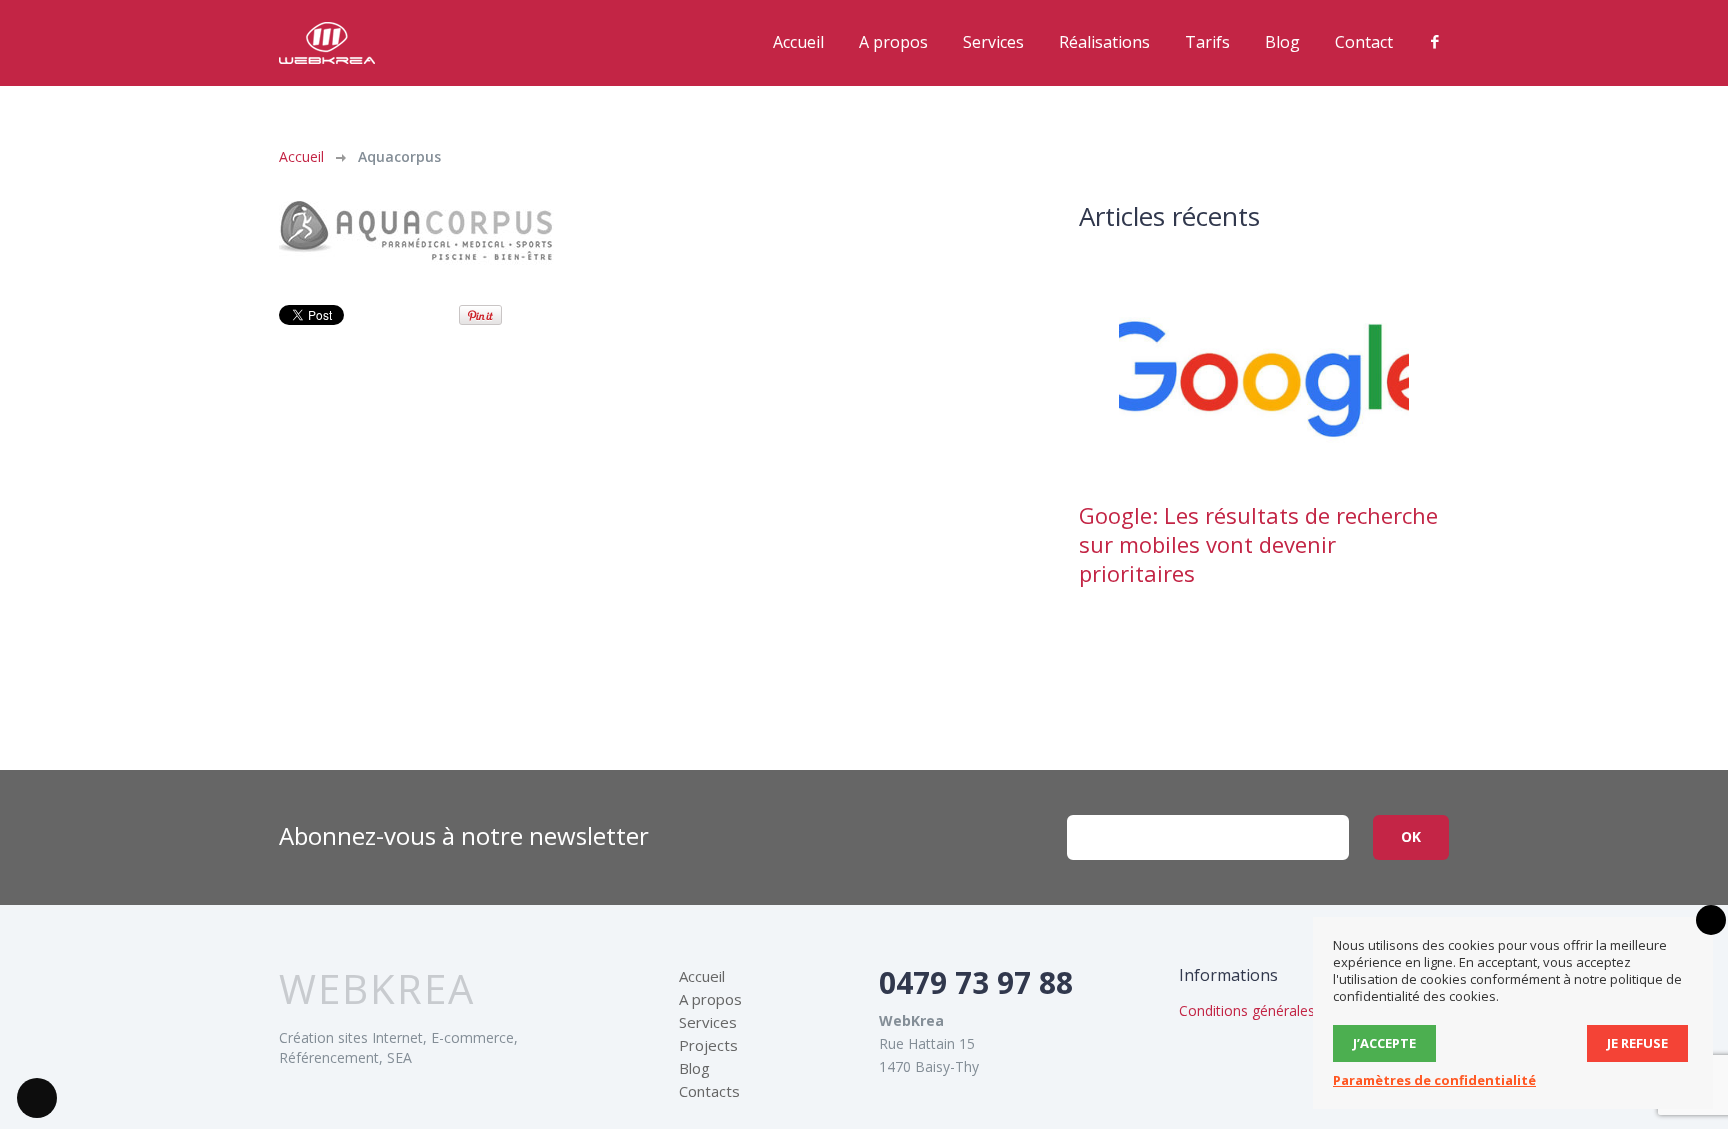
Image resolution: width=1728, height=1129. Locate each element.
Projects (708, 1046)
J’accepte (1384, 1043)
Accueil (798, 42)
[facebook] (1435, 42)
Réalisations (1104, 42)
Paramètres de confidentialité (1434, 1080)
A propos (893, 42)
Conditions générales (1247, 1011)
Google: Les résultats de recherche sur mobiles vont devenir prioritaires (1258, 544)
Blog (1282, 42)
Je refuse (1637, 1043)
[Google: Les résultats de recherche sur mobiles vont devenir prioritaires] (1264, 379)
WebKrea (377, 990)
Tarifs (1207, 42)
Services (993, 42)
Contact (1364, 42)
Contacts (709, 1092)
